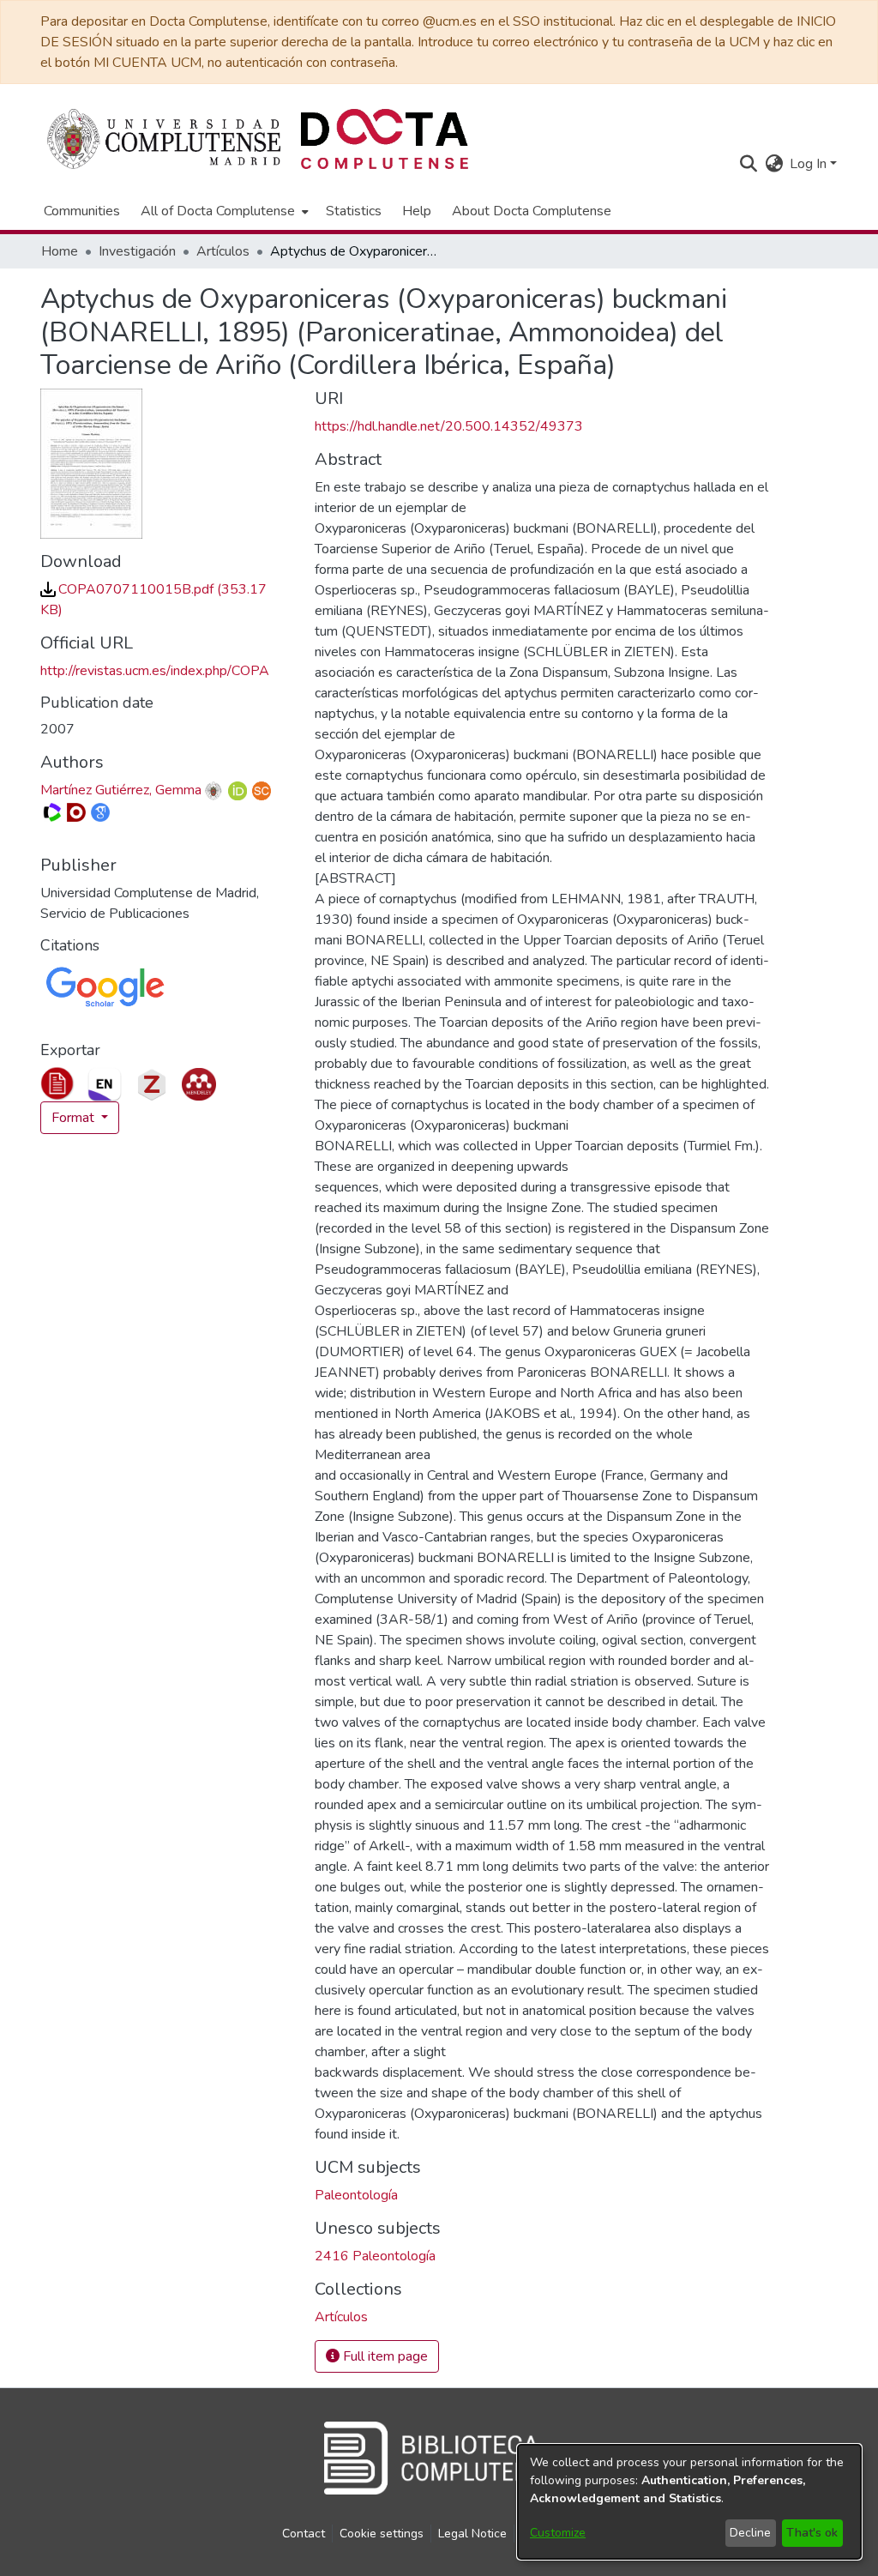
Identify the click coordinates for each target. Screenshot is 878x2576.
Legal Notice (472, 2534)
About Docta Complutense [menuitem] (532, 211)
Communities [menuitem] (82, 211)
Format (75, 1118)
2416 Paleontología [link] (375, 2256)
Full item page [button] (384, 2356)
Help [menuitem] (417, 211)
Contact (304, 2534)
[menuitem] (223, 211)
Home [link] (60, 251)
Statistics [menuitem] (354, 211)
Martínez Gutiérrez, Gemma (121, 790)
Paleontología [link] (356, 2195)
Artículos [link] (223, 251)
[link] (341, 2317)
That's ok (812, 2533)
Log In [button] (810, 164)
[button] (748, 164)
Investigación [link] (137, 251)
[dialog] (689, 2502)
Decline (750, 2533)
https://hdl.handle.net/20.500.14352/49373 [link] (449, 426)
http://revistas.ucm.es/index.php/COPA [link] (155, 671)
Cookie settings (382, 2534)
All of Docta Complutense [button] (218, 211)
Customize (558, 2533)
